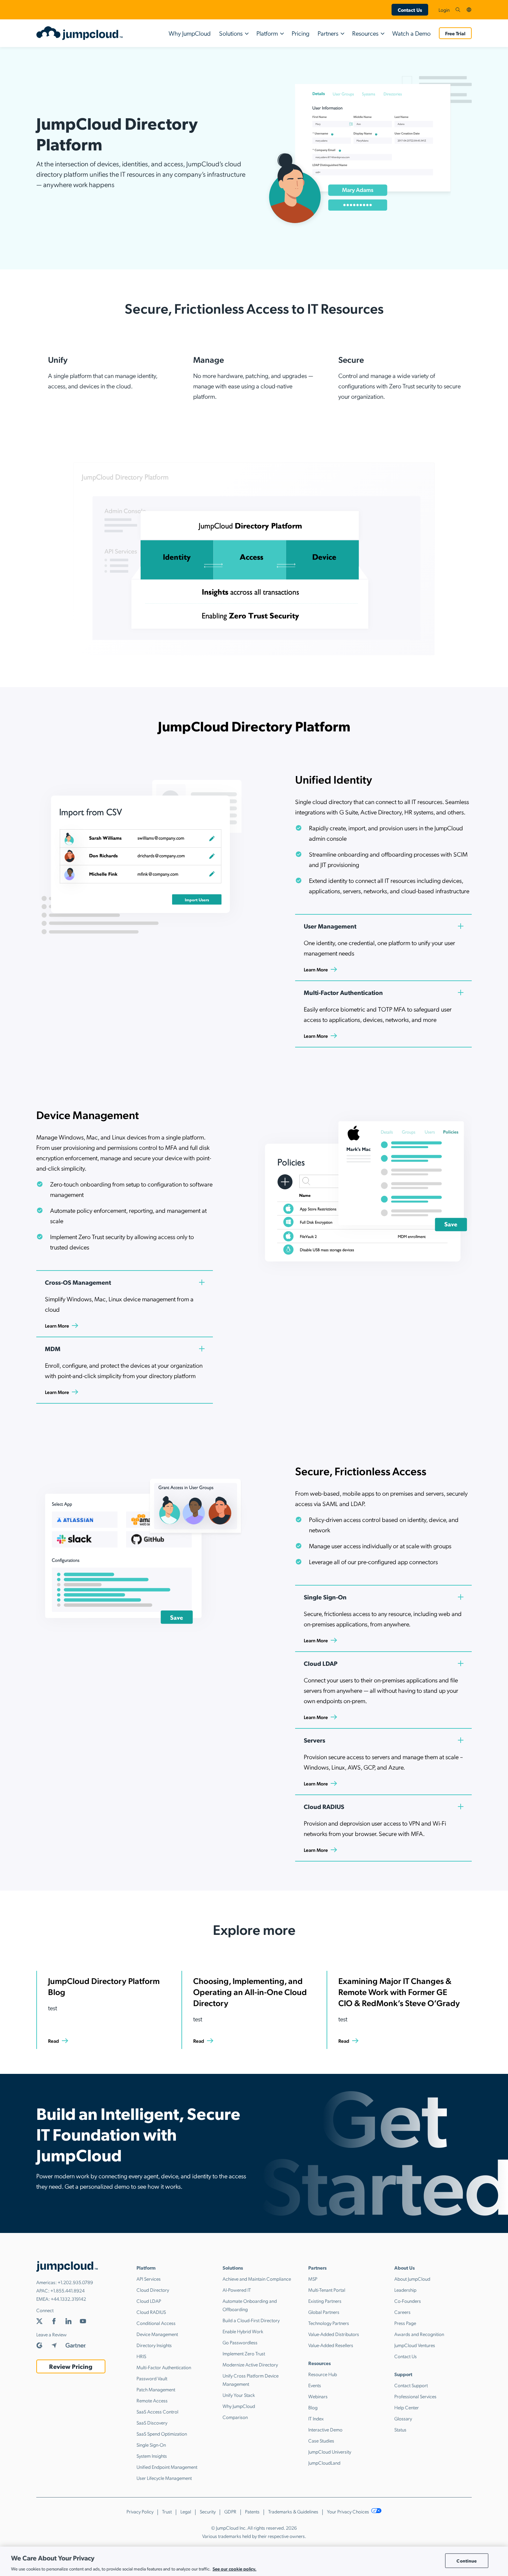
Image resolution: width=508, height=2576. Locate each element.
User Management (330, 926)
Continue (467, 2561)
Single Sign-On (325, 1597)
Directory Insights (154, 2345)
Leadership (405, 2290)
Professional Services (415, 2396)
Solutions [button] (231, 33)
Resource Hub (323, 2374)
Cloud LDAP (321, 1663)
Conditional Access (156, 2323)
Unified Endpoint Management (167, 2467)
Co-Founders (408, 2301)
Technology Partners (329, 2323)
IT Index (316, 2418)
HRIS (141, 2356)
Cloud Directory (153, 2290)
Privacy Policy (140, 2511)
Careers (402, 2312)
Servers (314, 1740)
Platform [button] (267, 33)
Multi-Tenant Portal (327, 2290)
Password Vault (152, 2378)
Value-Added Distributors (334, 2334)
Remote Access (152, 2400)
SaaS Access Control (157, 2411)
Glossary (403, 2418)
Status (400, 2429)
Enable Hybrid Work (243, 2331)
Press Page (405, 2323)
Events (315, 2385)
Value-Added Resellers (331, 2345)
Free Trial (455, 33)
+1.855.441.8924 (68, 2290)
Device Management (157, 2334)
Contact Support (411, 2385)
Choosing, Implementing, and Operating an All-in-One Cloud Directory (250, 1992)
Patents (252, 2511)
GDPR (230, 2511)
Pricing (300, 33)
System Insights (152, 2456)
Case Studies (321, 2440)
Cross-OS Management (78, 1282)
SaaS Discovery (152, 2422)
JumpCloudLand (324, 2463)
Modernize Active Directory (250, 2364)
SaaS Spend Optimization (162, 2434)
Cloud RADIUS (324, 1806)
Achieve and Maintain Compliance (257, 2279)
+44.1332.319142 (68, 2299)
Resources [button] (365, 33)
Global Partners (324, 2312)
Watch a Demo (411, 33)
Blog (313, 2407)
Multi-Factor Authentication (343, 992)
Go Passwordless (240, 2342)
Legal (186, 2511)
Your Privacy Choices (349, 2511)
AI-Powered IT (237, 2290)
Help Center (407, 2407)
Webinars (318, 2396)
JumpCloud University (330, 2452)
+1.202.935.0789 (75, 2282)
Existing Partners (325, 2301)
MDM (53, 1349)
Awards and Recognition (419, 2334)
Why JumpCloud (190, 33)
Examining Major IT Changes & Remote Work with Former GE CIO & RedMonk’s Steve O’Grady (399, 1992)
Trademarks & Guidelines (293, 2511)
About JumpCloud (412, 2279)
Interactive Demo (325, 2429)
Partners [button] (328, 33)
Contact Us (410, 10)
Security (208, 2511)
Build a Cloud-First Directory (251, 2320)
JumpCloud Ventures (415, 2345)
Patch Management (156, 2389)
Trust (167, 2511)
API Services (149, 2279)
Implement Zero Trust (244, 2353)
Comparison (235, 2417)
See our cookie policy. (234, 2569)
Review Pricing (71, 2366)
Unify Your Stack (239, 2395)
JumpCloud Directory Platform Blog (104, 1986)
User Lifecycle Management (164, 2478)
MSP (313, 2279)
